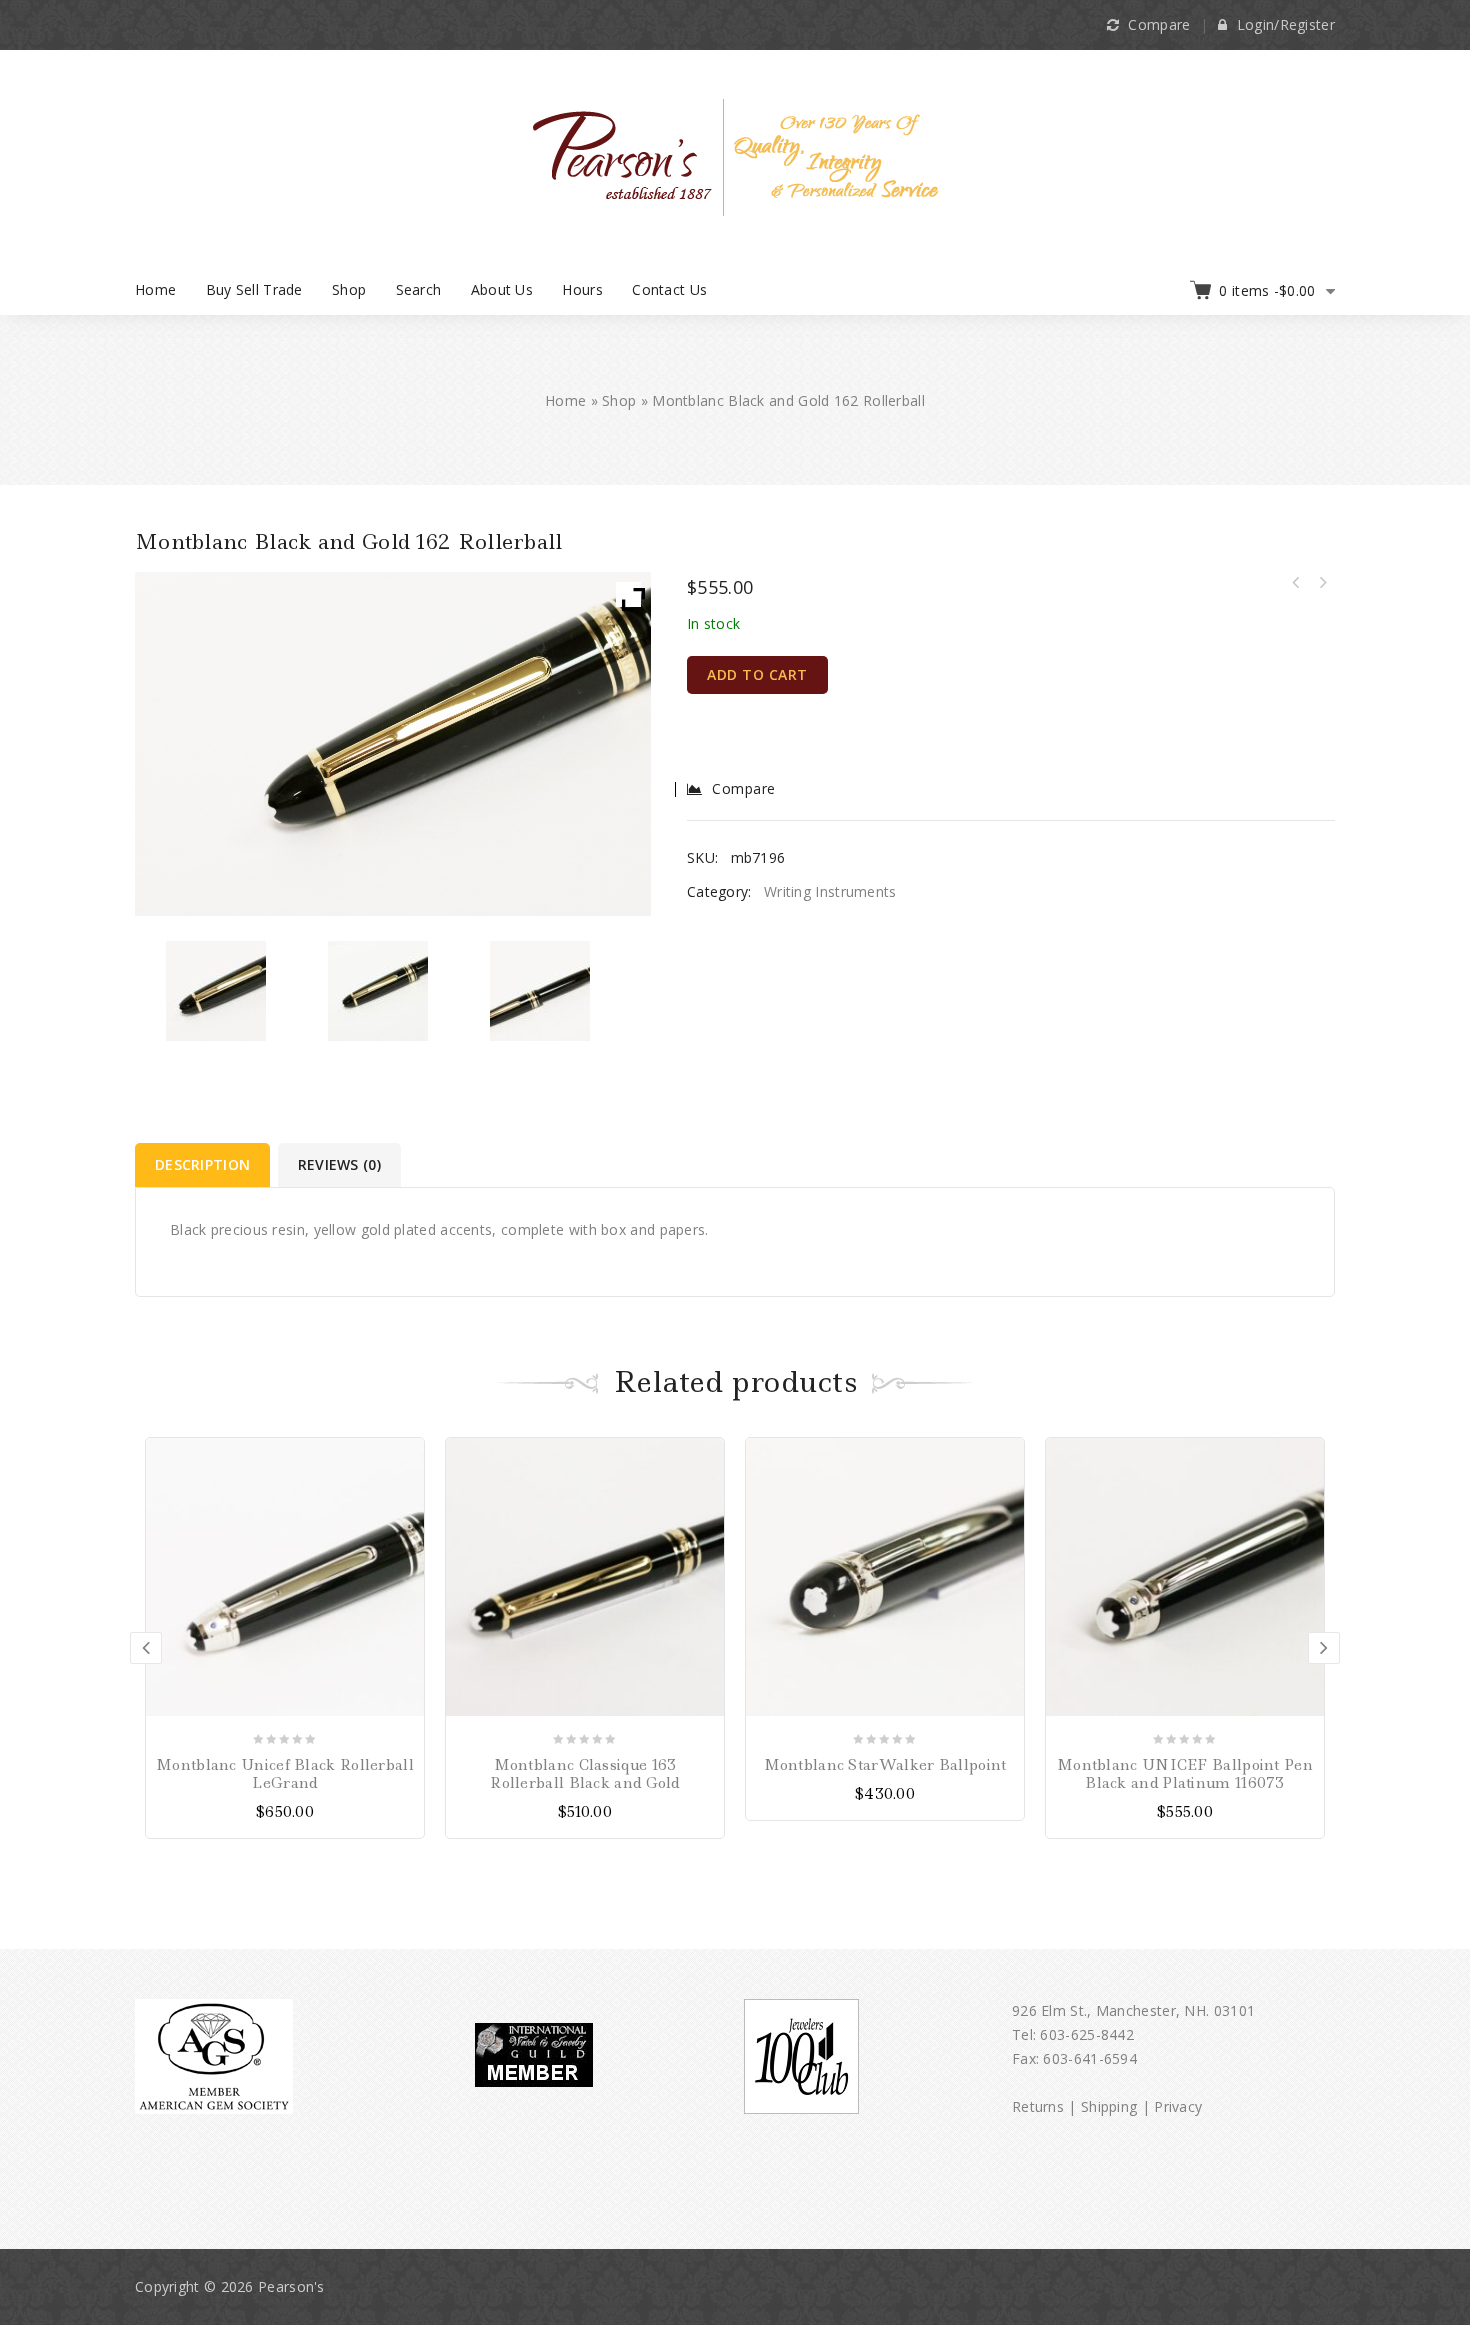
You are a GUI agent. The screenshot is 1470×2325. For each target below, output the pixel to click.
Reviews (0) (339, 1164)
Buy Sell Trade (254, 289)
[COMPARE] (406, 1490)
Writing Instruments (830, 891)
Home (155, 289)
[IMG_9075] (378, 991)
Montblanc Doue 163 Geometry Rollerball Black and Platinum (1296, 583)
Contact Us (669, 289)
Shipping (1109, 2106)
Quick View (406, 1525)
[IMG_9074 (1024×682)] (216, 991)
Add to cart (757, 674)
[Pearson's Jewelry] (735, 155)
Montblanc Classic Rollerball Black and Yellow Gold (1322, 583)
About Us (502, 289)
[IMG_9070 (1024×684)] (540, 991)
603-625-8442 (1087, 2034)
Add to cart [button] (406, 1455)
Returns (1038, 2106)
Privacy (1178, 2106)
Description (202, 1164)
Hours (582, 289)
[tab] (204, 1165)
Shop (349, 289)
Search (419, 289)
